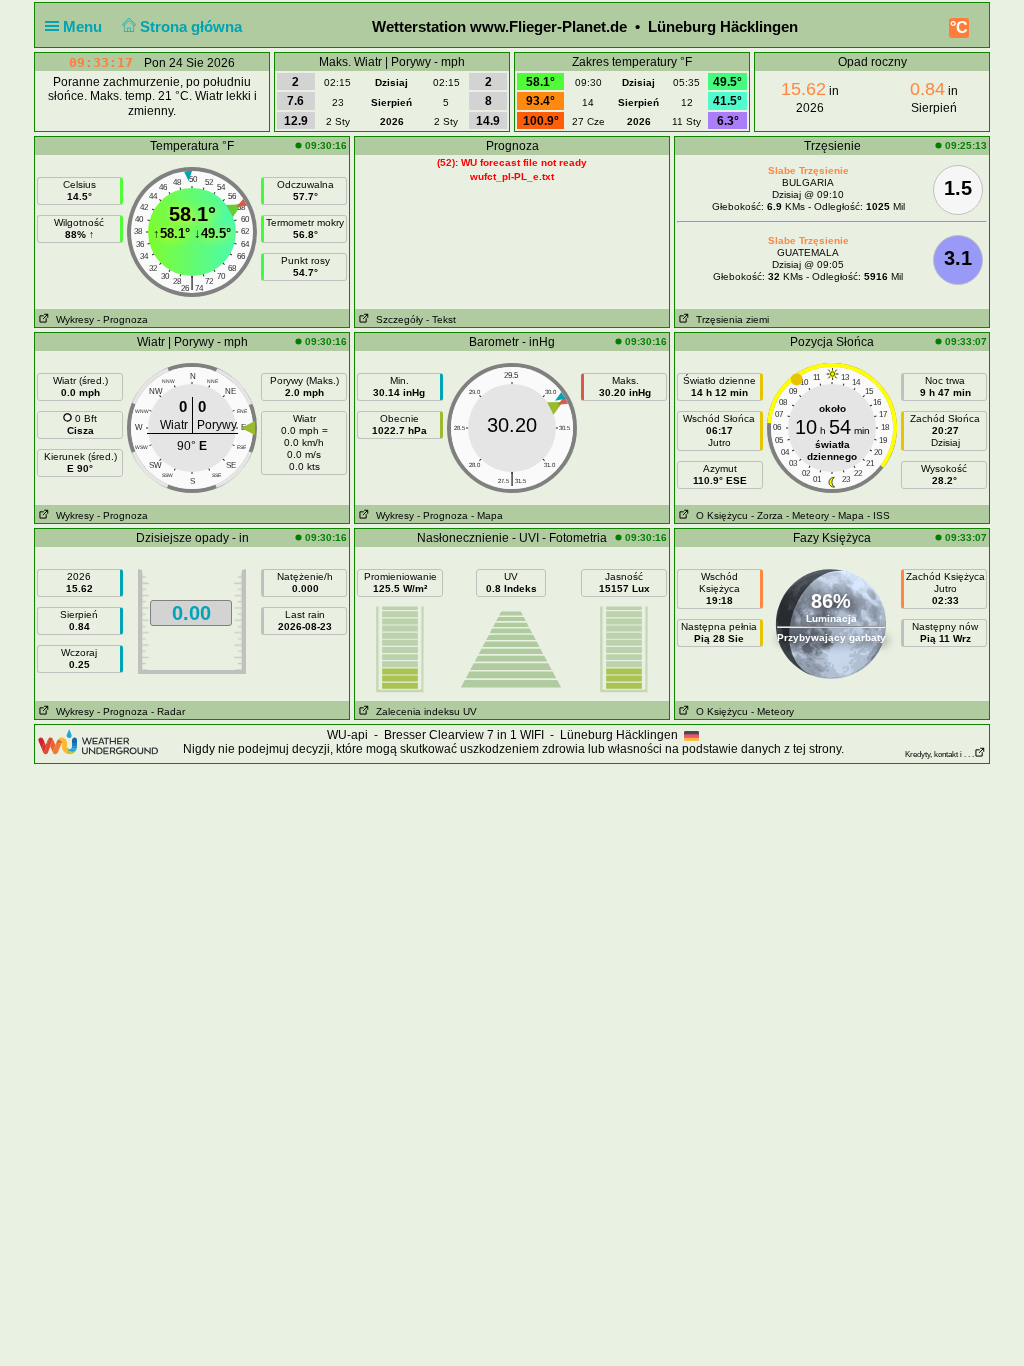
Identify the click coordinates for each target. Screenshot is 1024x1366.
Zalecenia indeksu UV (423, 711)
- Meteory (807, 515)
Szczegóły (396, 319)
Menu (84, 26)
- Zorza (767, 515)
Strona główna (193, 26)
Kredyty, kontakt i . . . (939, 754)
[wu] (98, 741)
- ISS (878, 515)
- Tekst (441, 319)
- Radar (168, 711)
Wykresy (72, 319)
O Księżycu (719, 515)
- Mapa (487, 515)
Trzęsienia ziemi (729, 319)
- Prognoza (122, 319)
